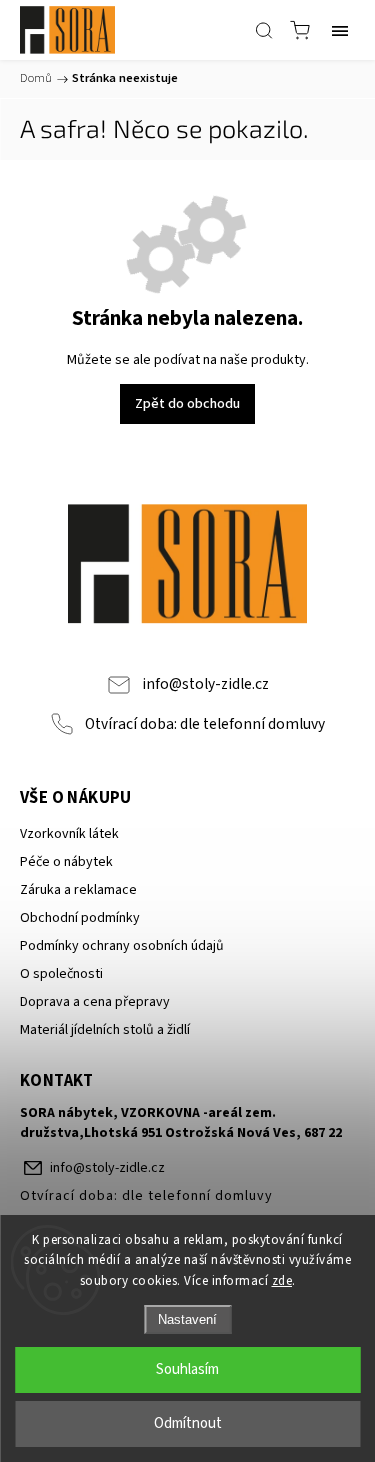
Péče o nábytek (66, 862)
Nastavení (187, 1319)
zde (282, 1281)
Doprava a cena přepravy (95, 1002)
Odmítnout (188, 1423)
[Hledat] (264, 30)
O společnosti (61, 974)
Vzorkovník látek (69, 834)
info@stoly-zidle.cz (205, 684)
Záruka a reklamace (78, 890)
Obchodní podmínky (80, 918)
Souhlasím (187, 1369)
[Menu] (340, 30)
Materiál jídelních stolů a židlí (105, 1030)
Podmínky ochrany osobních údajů (122, 946)
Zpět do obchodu (187, 404)
